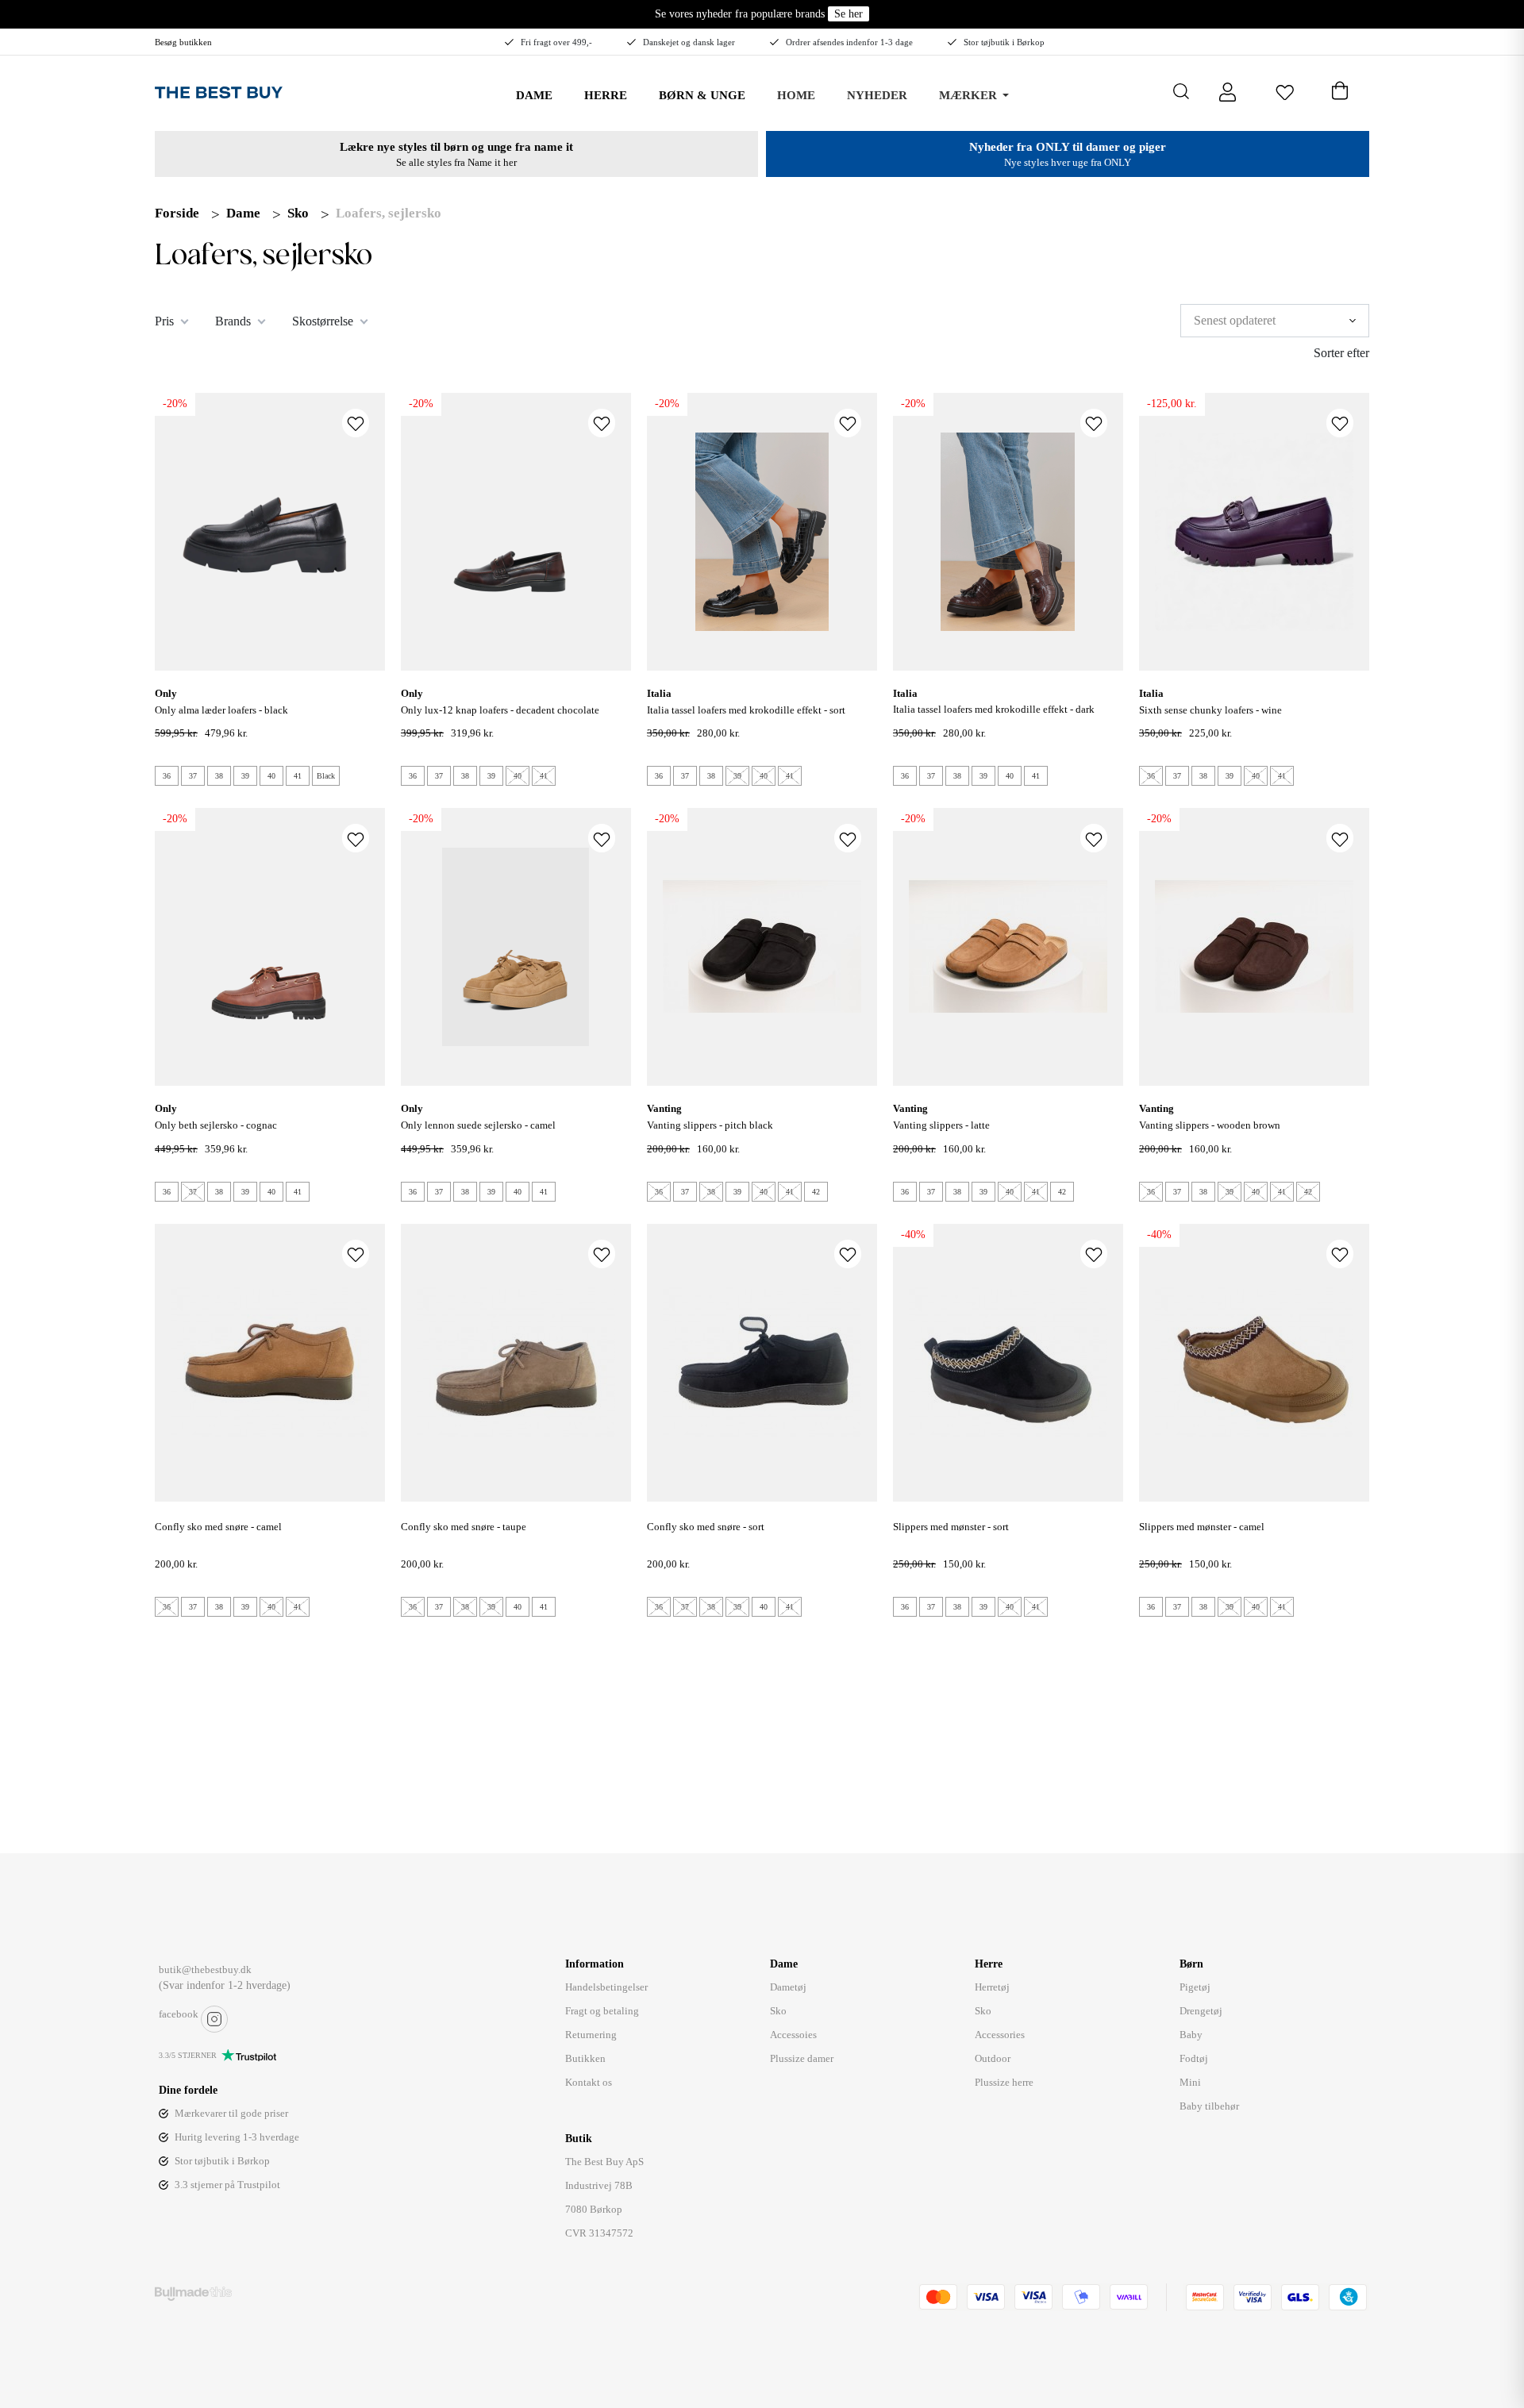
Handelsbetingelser (606, 1987)
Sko (298, 213)
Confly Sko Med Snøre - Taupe (464, 1527)
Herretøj (992, 1987)
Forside (177, 213)
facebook (179, 2014)
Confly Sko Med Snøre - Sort (706, 1527)
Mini (1190, 2082)
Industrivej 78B (599, 2185)
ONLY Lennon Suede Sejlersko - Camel (478, 1125)
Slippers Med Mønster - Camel (1202, 1527)
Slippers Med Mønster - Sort (951, 1527)
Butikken (585, 2058)
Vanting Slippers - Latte (941, 1125)
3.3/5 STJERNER (188, 2055)
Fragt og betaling (602, 2011)
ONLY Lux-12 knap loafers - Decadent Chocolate (500, 710)
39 (245, 776)
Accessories (1000, 2035)
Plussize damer (802, 2058)
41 (298, 776)
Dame (243, 213)
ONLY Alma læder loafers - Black (221, 710)
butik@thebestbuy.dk (205, 1969)
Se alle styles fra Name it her (456, 162)
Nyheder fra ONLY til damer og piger (1068, 147)
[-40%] (1008, 1361)
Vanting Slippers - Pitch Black (710, 1125)
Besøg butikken (183, 42)
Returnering (591, 2035)
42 (816, 1192)
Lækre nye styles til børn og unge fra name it (456, 147)
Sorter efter (1341, 353)
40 (271, 776)
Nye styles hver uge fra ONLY (1068, 162)
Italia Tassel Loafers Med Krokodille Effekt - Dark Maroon (994, 718)
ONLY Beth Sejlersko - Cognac (216, 1125)
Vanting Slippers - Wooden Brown (1210, 1125)
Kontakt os (589, 2082)
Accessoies (793, 2035)
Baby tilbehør (1209, 2106)
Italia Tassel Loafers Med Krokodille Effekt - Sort (746, 710)
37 (193, 776)
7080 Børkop (594, 2209)
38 (219, 776)
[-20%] (270, 531)
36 (167, 776)
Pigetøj (1195, 1987)
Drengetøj (1201, 2011)
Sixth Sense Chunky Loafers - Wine (1210, 710)
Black (326, 776)
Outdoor (993, 2058)
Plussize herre (1004, 2082)
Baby (1191, 2035)
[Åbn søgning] (1181, 91)
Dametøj (788, 1987)
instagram (214, 2019)
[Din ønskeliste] (1285, 91)
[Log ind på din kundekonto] (1228, 91)
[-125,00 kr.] (1254, 531)
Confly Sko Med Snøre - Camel (218, 1527)
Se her (849, 14)
